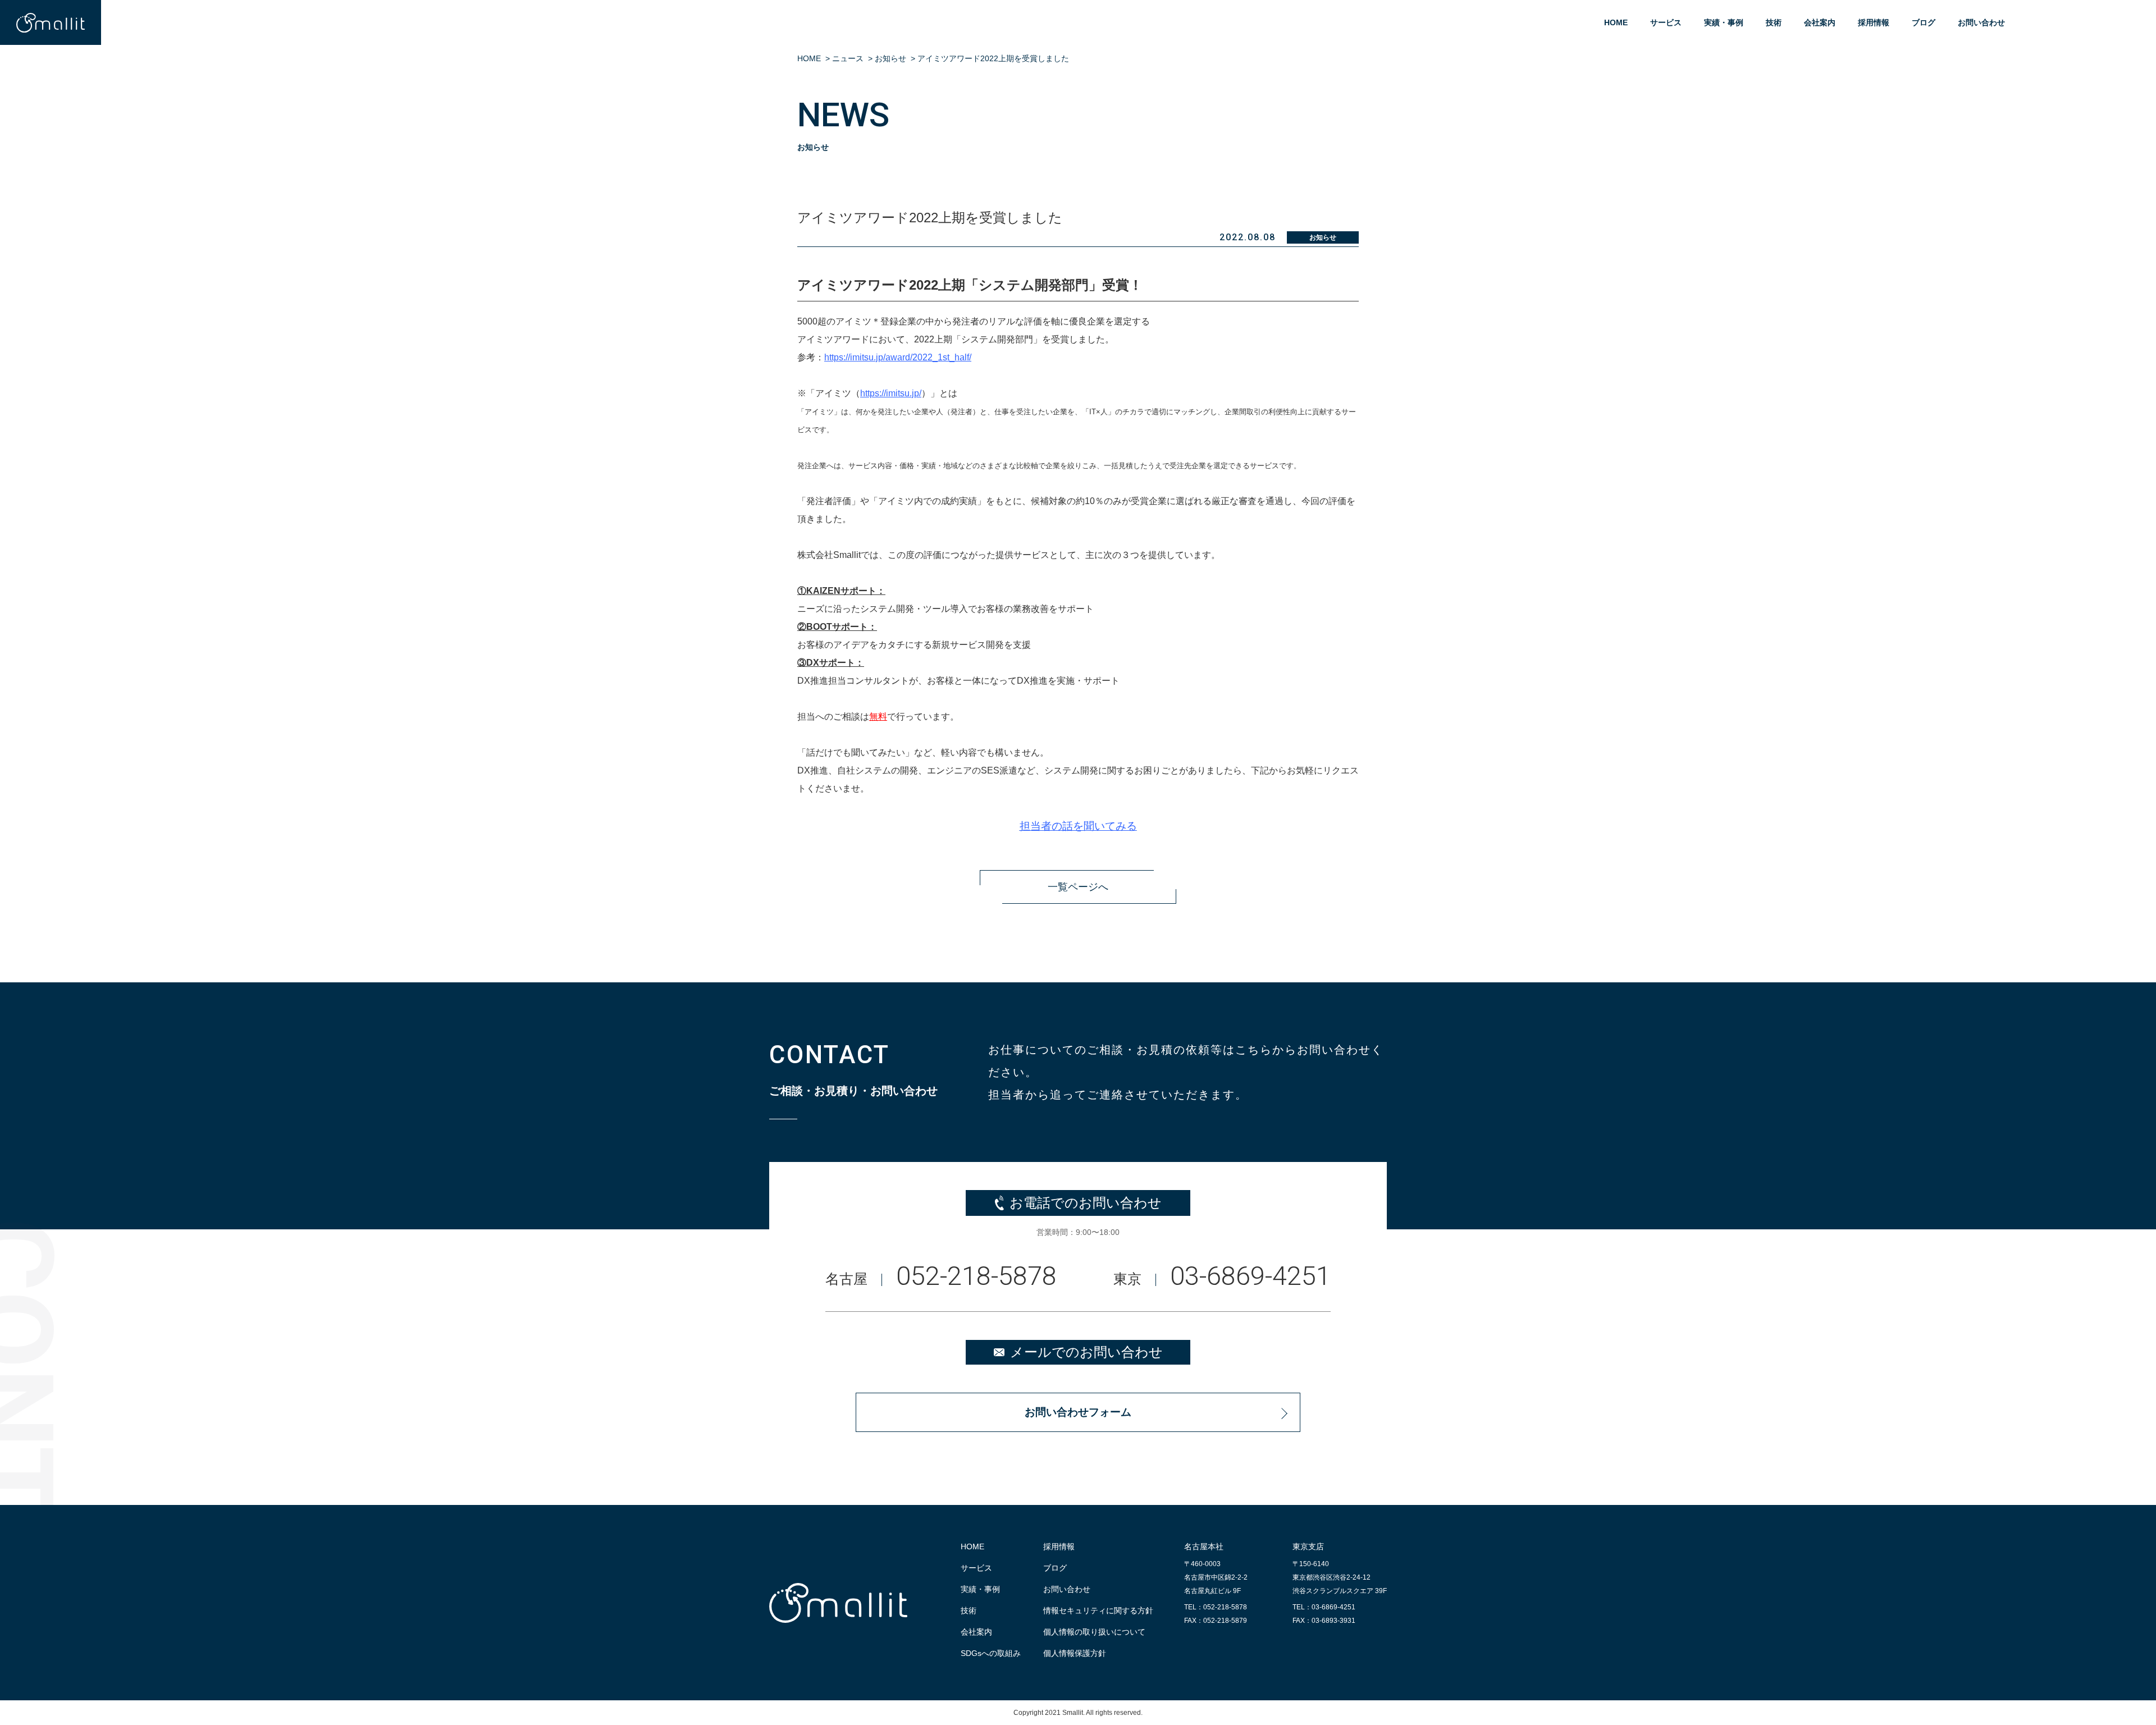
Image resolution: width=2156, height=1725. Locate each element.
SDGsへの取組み (991, 1653)
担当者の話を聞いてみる (1078, 826)
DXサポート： (835, 663)
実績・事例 (1724, 22)
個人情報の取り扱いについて (1094, 1632)
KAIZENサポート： (846, 591)
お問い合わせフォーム (1078, 1412)
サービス (1666, 22)
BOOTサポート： (842, 627)
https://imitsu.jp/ (891, 393)
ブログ (1924, 22)
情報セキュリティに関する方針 (1098, 1610)
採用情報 (1874, 22)
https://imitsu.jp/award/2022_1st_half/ (898, 357)
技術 (1774, 22)
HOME (1616, 22)
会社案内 (1820, 22)
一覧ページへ (1078, 887)
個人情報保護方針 (1075, 1653)
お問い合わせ (1981, 22)
